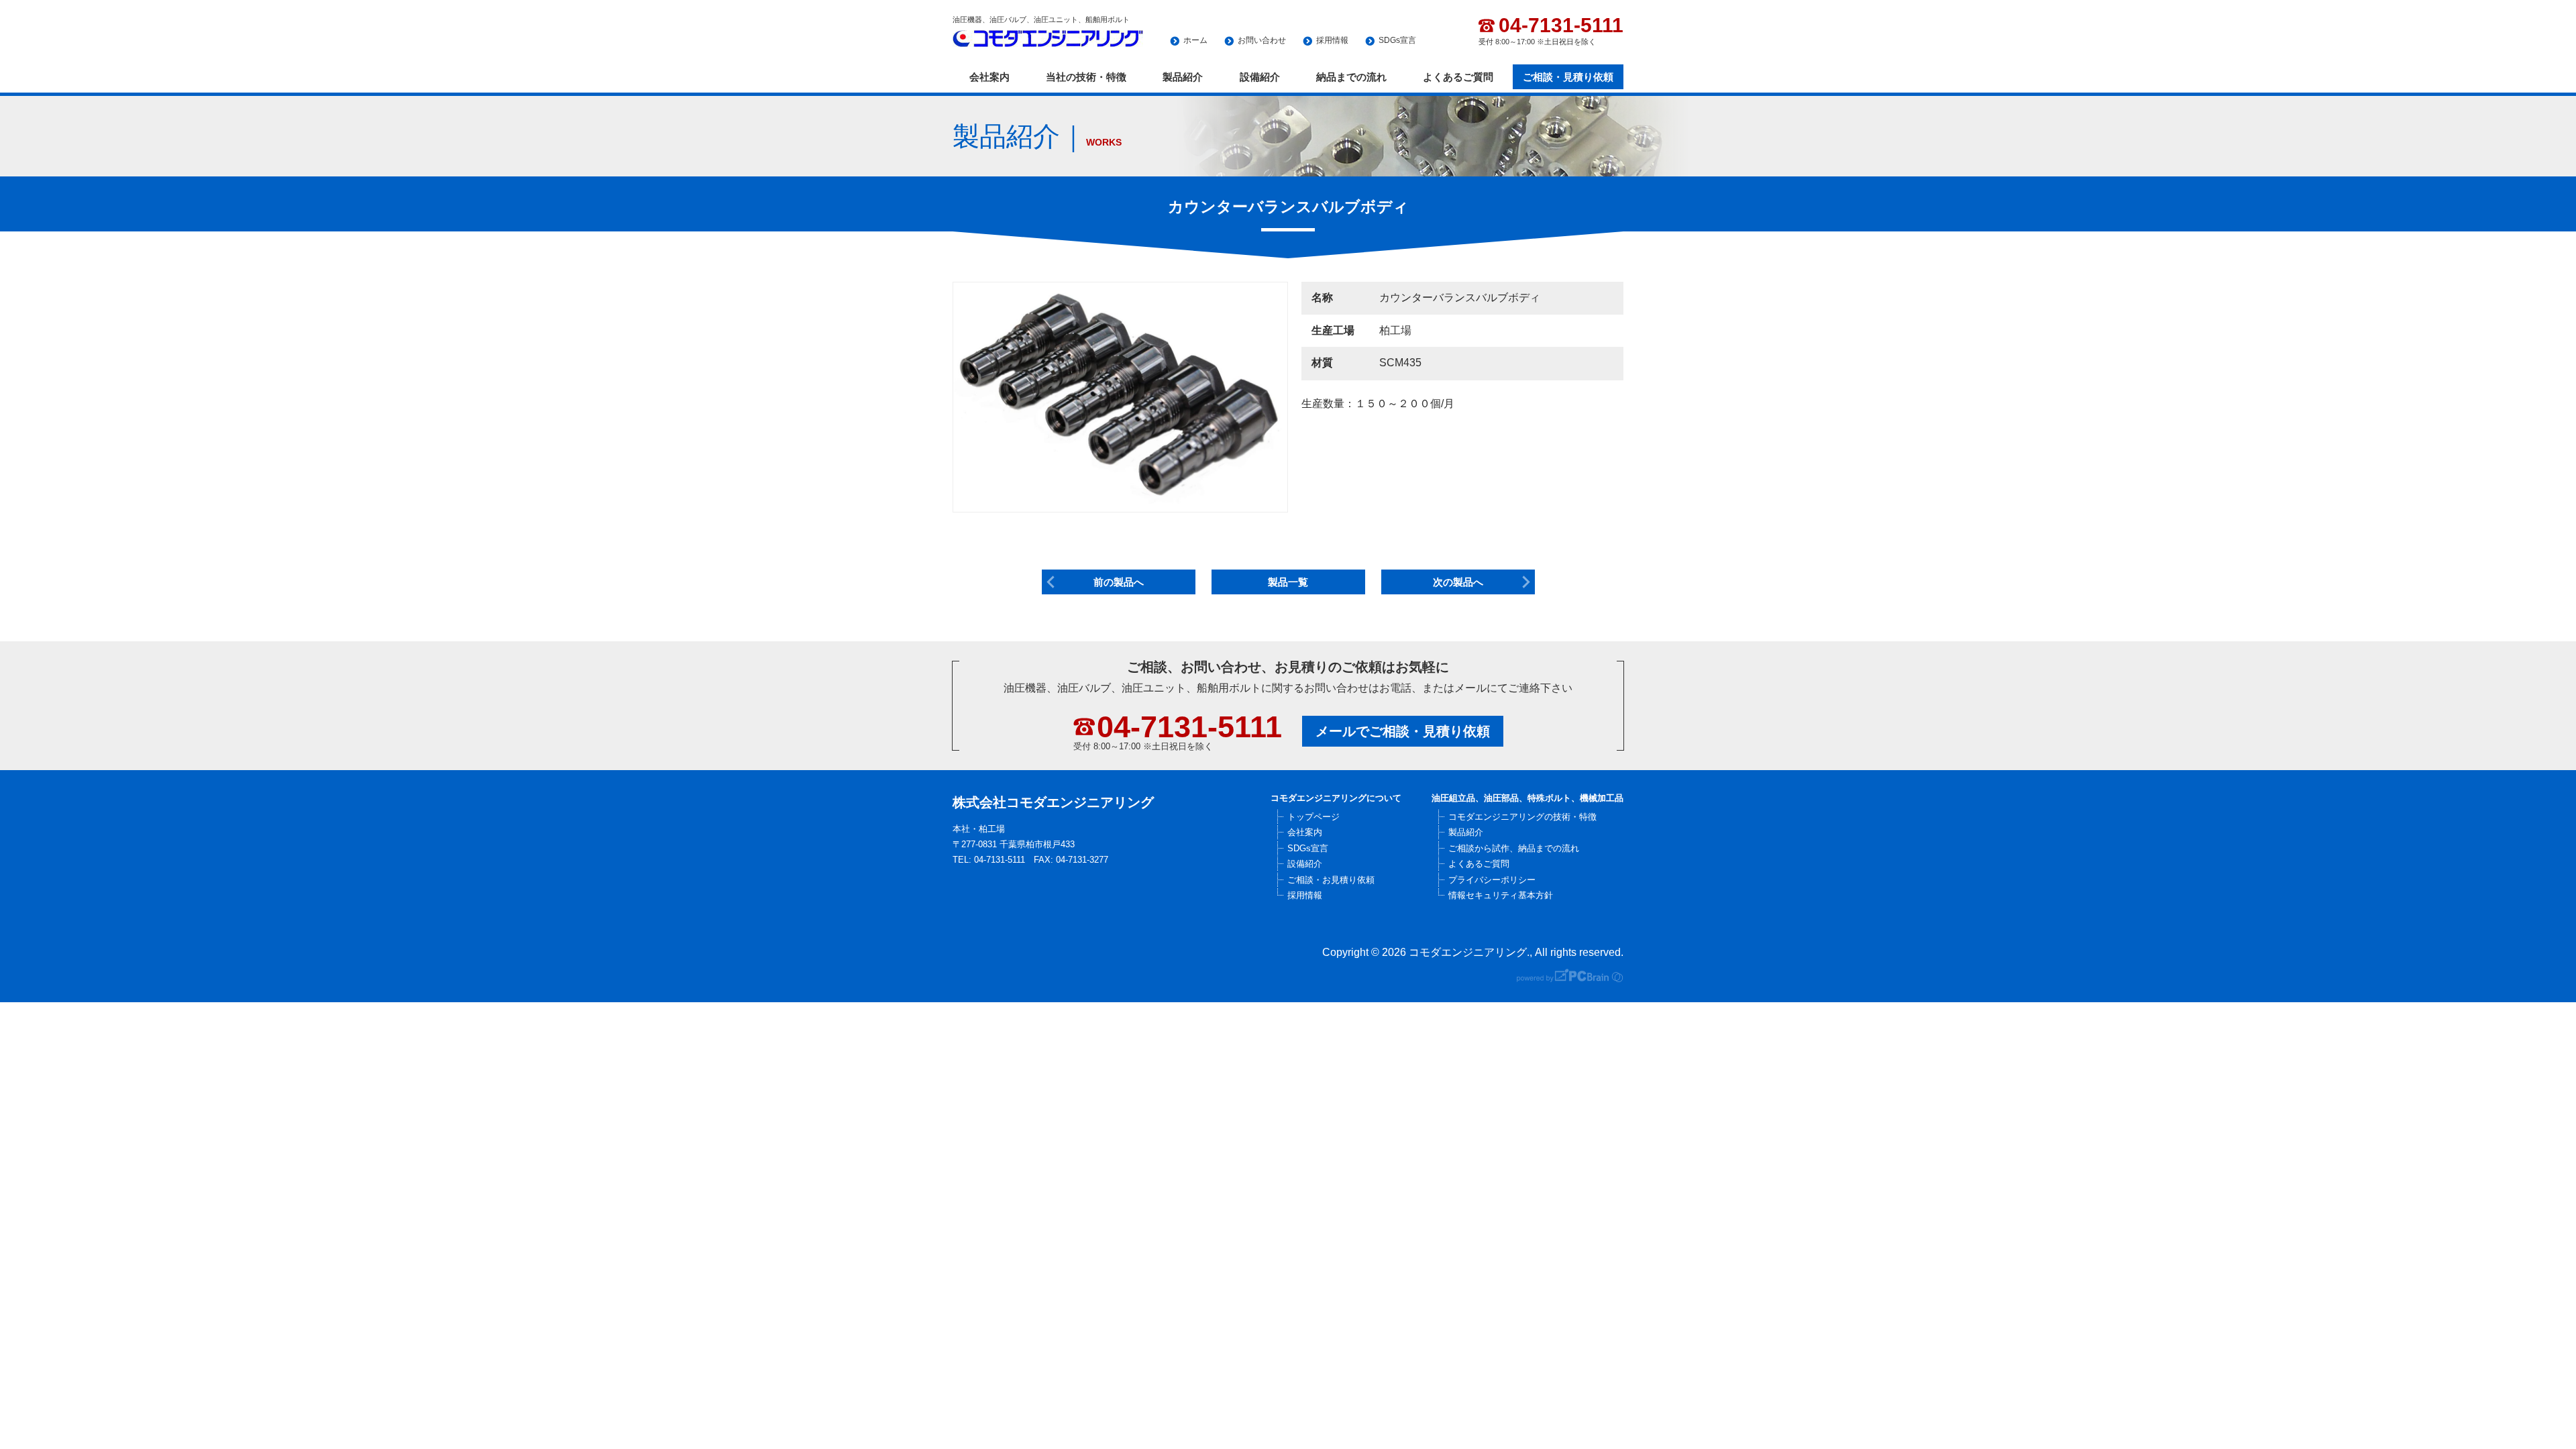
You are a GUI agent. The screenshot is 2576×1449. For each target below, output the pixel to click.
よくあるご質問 (1458, 77)
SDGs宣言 (1397, 40)
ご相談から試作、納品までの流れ (1514, 848)
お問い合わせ (1262, 40)
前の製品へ (1119, 582)
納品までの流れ (1351, 77)
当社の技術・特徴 (1086, 77)
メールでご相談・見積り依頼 (1403, 731)
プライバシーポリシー (1492, 880)
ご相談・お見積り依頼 (1331, 880)
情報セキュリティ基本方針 (1501, 895)
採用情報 (1332, 40)
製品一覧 (1288, 582)
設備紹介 (1260, 77)
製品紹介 (1183, 77)
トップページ (1313, 817)
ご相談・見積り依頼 (1568, 77)
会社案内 (989, 77)
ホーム (1195, 40)
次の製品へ (1458, 582)
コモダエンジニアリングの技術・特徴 (1522, 817)
